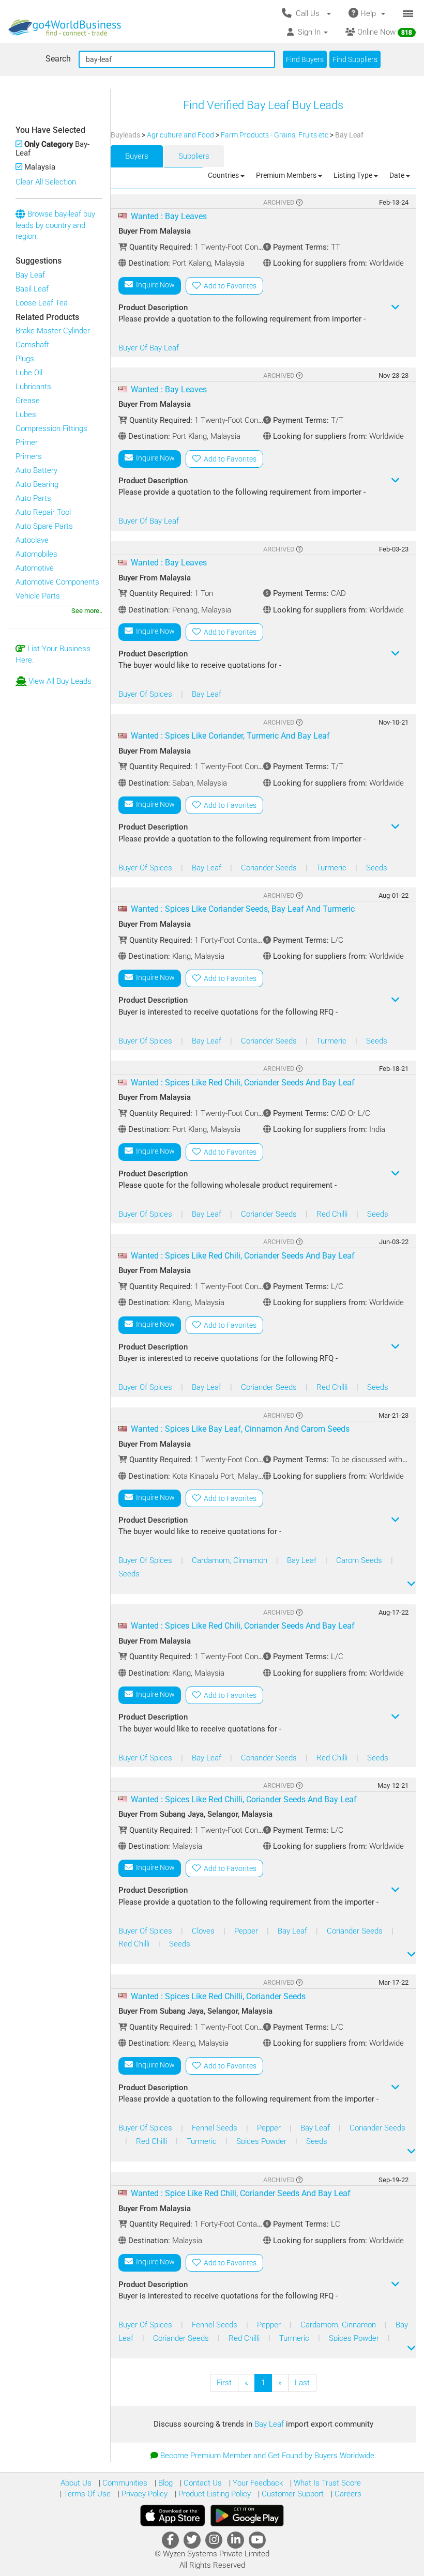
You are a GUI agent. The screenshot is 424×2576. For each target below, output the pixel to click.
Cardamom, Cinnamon (231, 1560)
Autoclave (32, 540)
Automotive (35, 568)
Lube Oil (29, 373)
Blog (164, 2483)
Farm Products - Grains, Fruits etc (275, 135)
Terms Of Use (86, 2494)
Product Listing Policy (214, 2494)
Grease (28, 401)
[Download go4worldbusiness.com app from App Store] (173, 2516)
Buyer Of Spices (146, 694)
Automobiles (36, 554)
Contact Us (202, 2483)
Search (58, 59)
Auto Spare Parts (44, 526)
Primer (27, 442)
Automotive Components (57, 582)
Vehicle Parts (38, 596)
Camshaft (32, 345)
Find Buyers (305, 59)
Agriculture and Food (181, 135)
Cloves (204, 1931)
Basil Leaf (32, 289)
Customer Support (292, 2494)
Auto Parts (33, 498)
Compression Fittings (51, 428)
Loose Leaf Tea (42, 303)
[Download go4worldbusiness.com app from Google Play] (247, 2516)
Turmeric (332, 868)
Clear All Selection (46, 182)
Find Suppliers (355, 59)
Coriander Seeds (270, 868)
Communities (124, 2483)
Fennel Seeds (216, 2128)
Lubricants (33, 387)
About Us (76, 2483)
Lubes (26, 415)
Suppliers (194, 156)
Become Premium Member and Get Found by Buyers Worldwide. (268, 2456)
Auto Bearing (37, 484)
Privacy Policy (143, 2494)
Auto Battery (36, 470)
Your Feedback (257, 2483)
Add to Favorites (229, 286)
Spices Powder (262, 2141)
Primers (29, 456)
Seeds (377, 868)
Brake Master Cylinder (53, 331)
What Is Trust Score (326, 2483)
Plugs (25, 359)
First (224, 2383)
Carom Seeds (360, 1560)
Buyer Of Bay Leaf (149, 348)
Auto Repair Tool (43, 512)
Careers (347, 2494)
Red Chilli (333, 1214)
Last (302, 2383)
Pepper (247, 1931)
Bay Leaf (30, 275)
